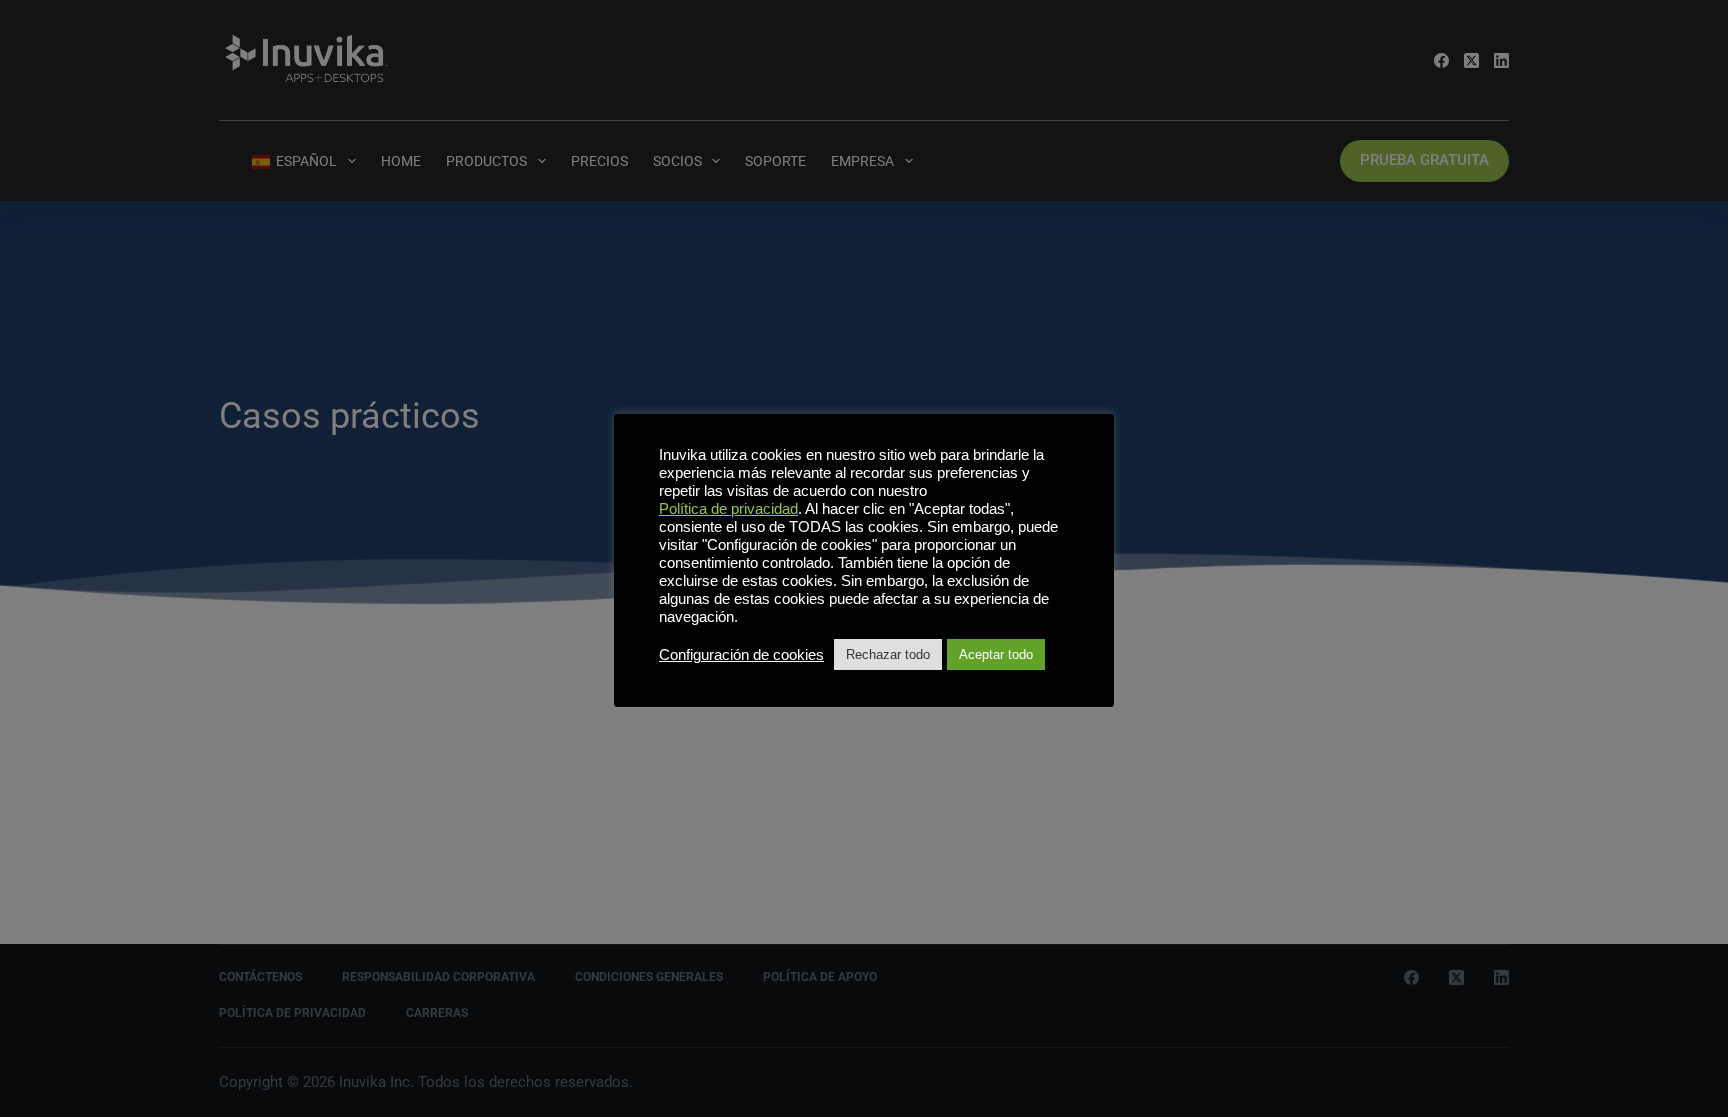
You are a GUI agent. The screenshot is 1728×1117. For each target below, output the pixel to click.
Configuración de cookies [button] (741, 655)
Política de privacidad (728, 509)
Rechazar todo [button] (888, 654)
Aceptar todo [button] (996, 654)
